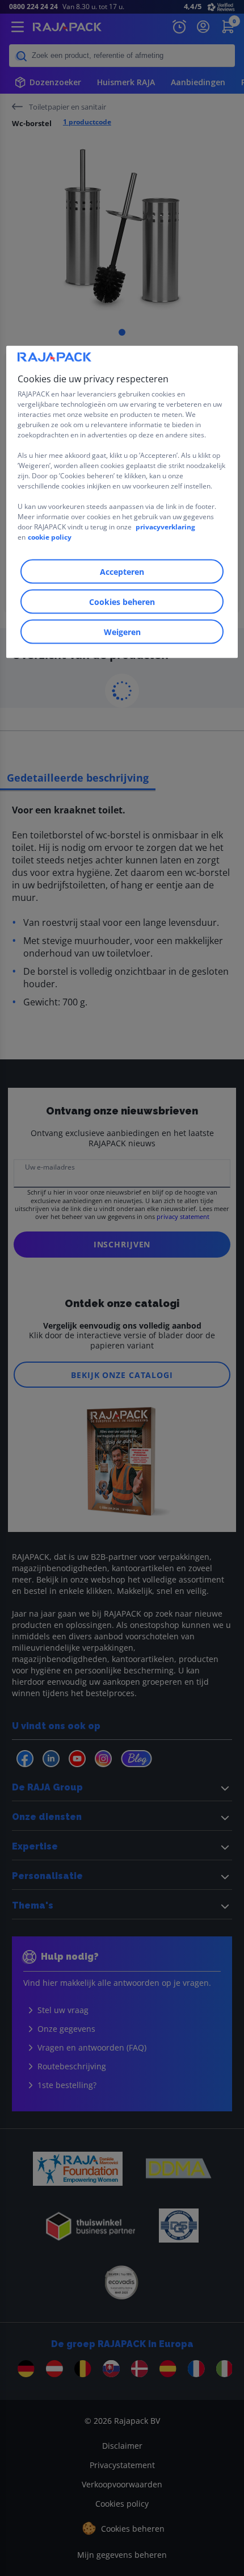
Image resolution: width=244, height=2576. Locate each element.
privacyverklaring (165, 527)
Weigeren (122, 632)
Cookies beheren (122, 602)
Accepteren (122, 572)
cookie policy (50, 537)
